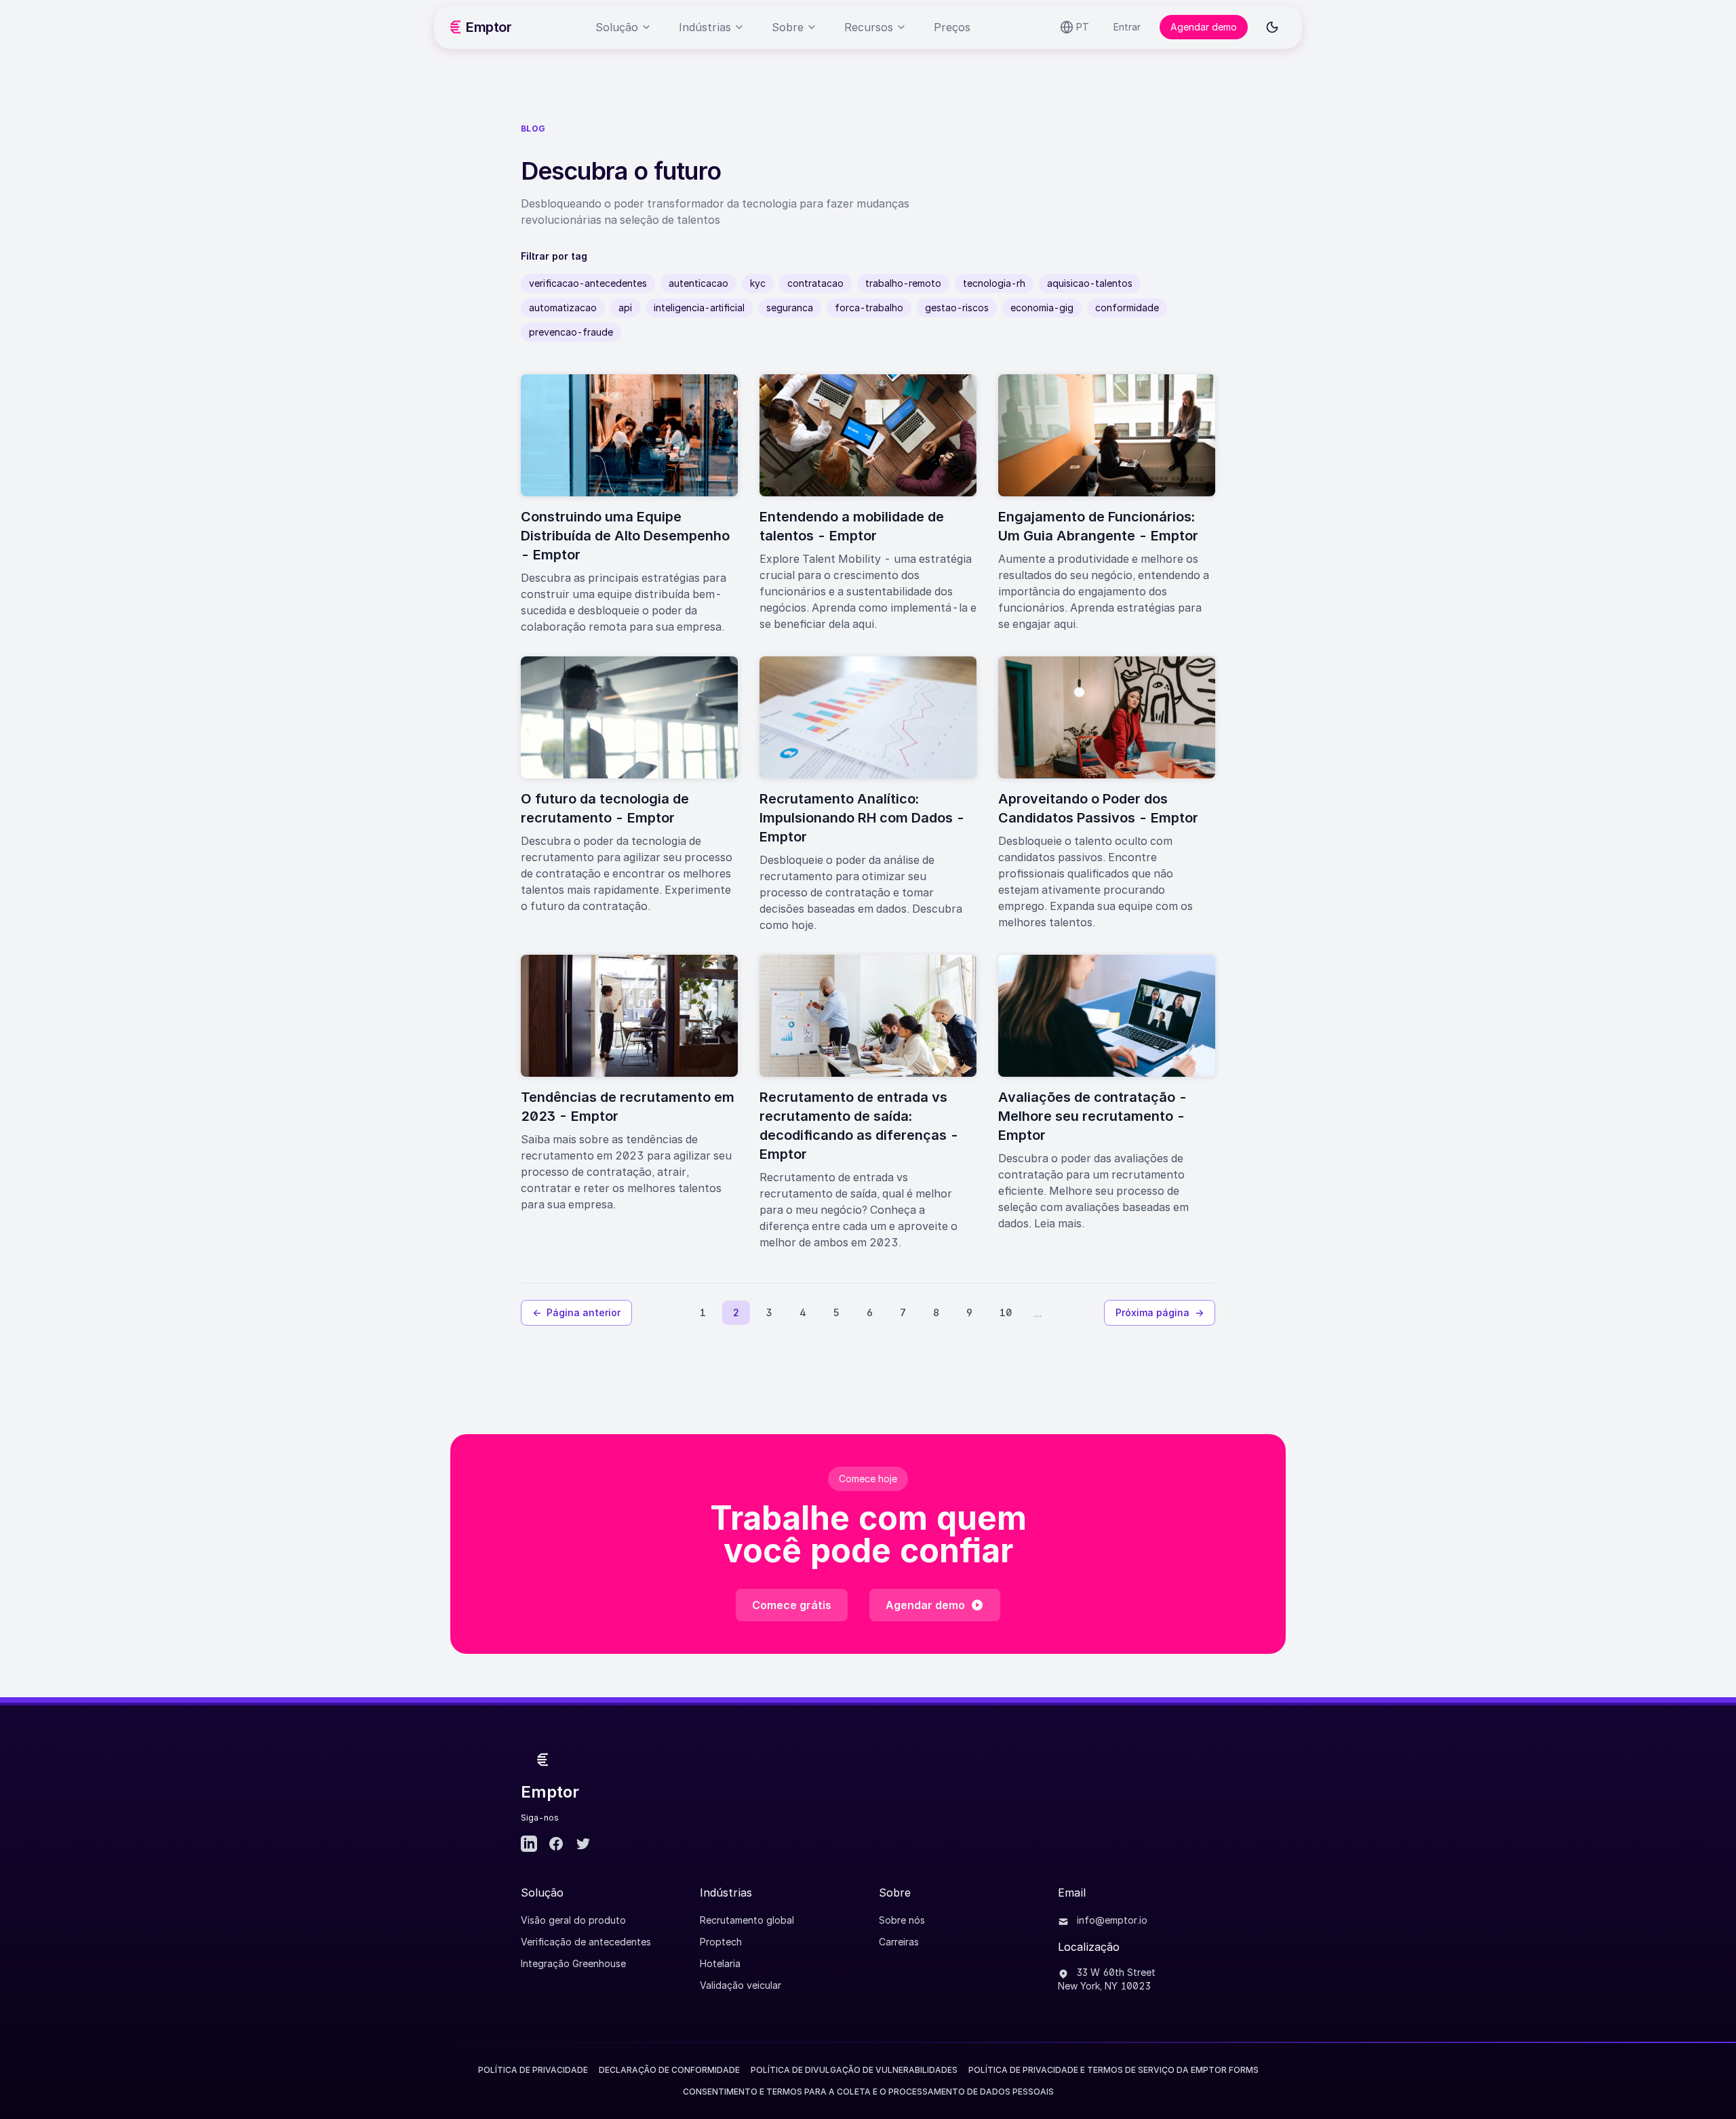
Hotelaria (720, 1963)
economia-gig (1042, 308)
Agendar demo (1204, 27)
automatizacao (563, 308)
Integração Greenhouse (573, 1963)
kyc (758, 283)
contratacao (815, 283)
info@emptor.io (1111, 1920)
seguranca (790, 308)
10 (1006, 1312)
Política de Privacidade (533, 2070)
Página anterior (576, 1312)
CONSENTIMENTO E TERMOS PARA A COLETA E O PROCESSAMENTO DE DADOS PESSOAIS (868, 2092)
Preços (952, 27)
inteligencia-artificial (699, 308)
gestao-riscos (957, 308)
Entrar (1127, 27)
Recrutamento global (747, 1920)
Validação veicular (741, 1985)
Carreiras (899, 1942)
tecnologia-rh (994, 283)
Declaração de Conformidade (669, 2070)
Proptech (721, 1942)
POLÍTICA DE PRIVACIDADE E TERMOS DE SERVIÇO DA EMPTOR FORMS (1113, 2070)
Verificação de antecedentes (586, 1942)
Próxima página (1160, 1312)
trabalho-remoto (903, 283)
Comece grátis (792, 1605)
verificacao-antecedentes (588, 283)
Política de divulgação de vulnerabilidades (854, 2070)
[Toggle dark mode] (1272, 27)
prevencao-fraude (571, 332)
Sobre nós (902, 1920)
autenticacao (698, 283)
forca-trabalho (869, 308)
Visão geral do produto (573, 1920)
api (625, 308)
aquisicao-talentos (1090, 283)
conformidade (1127, 308)
